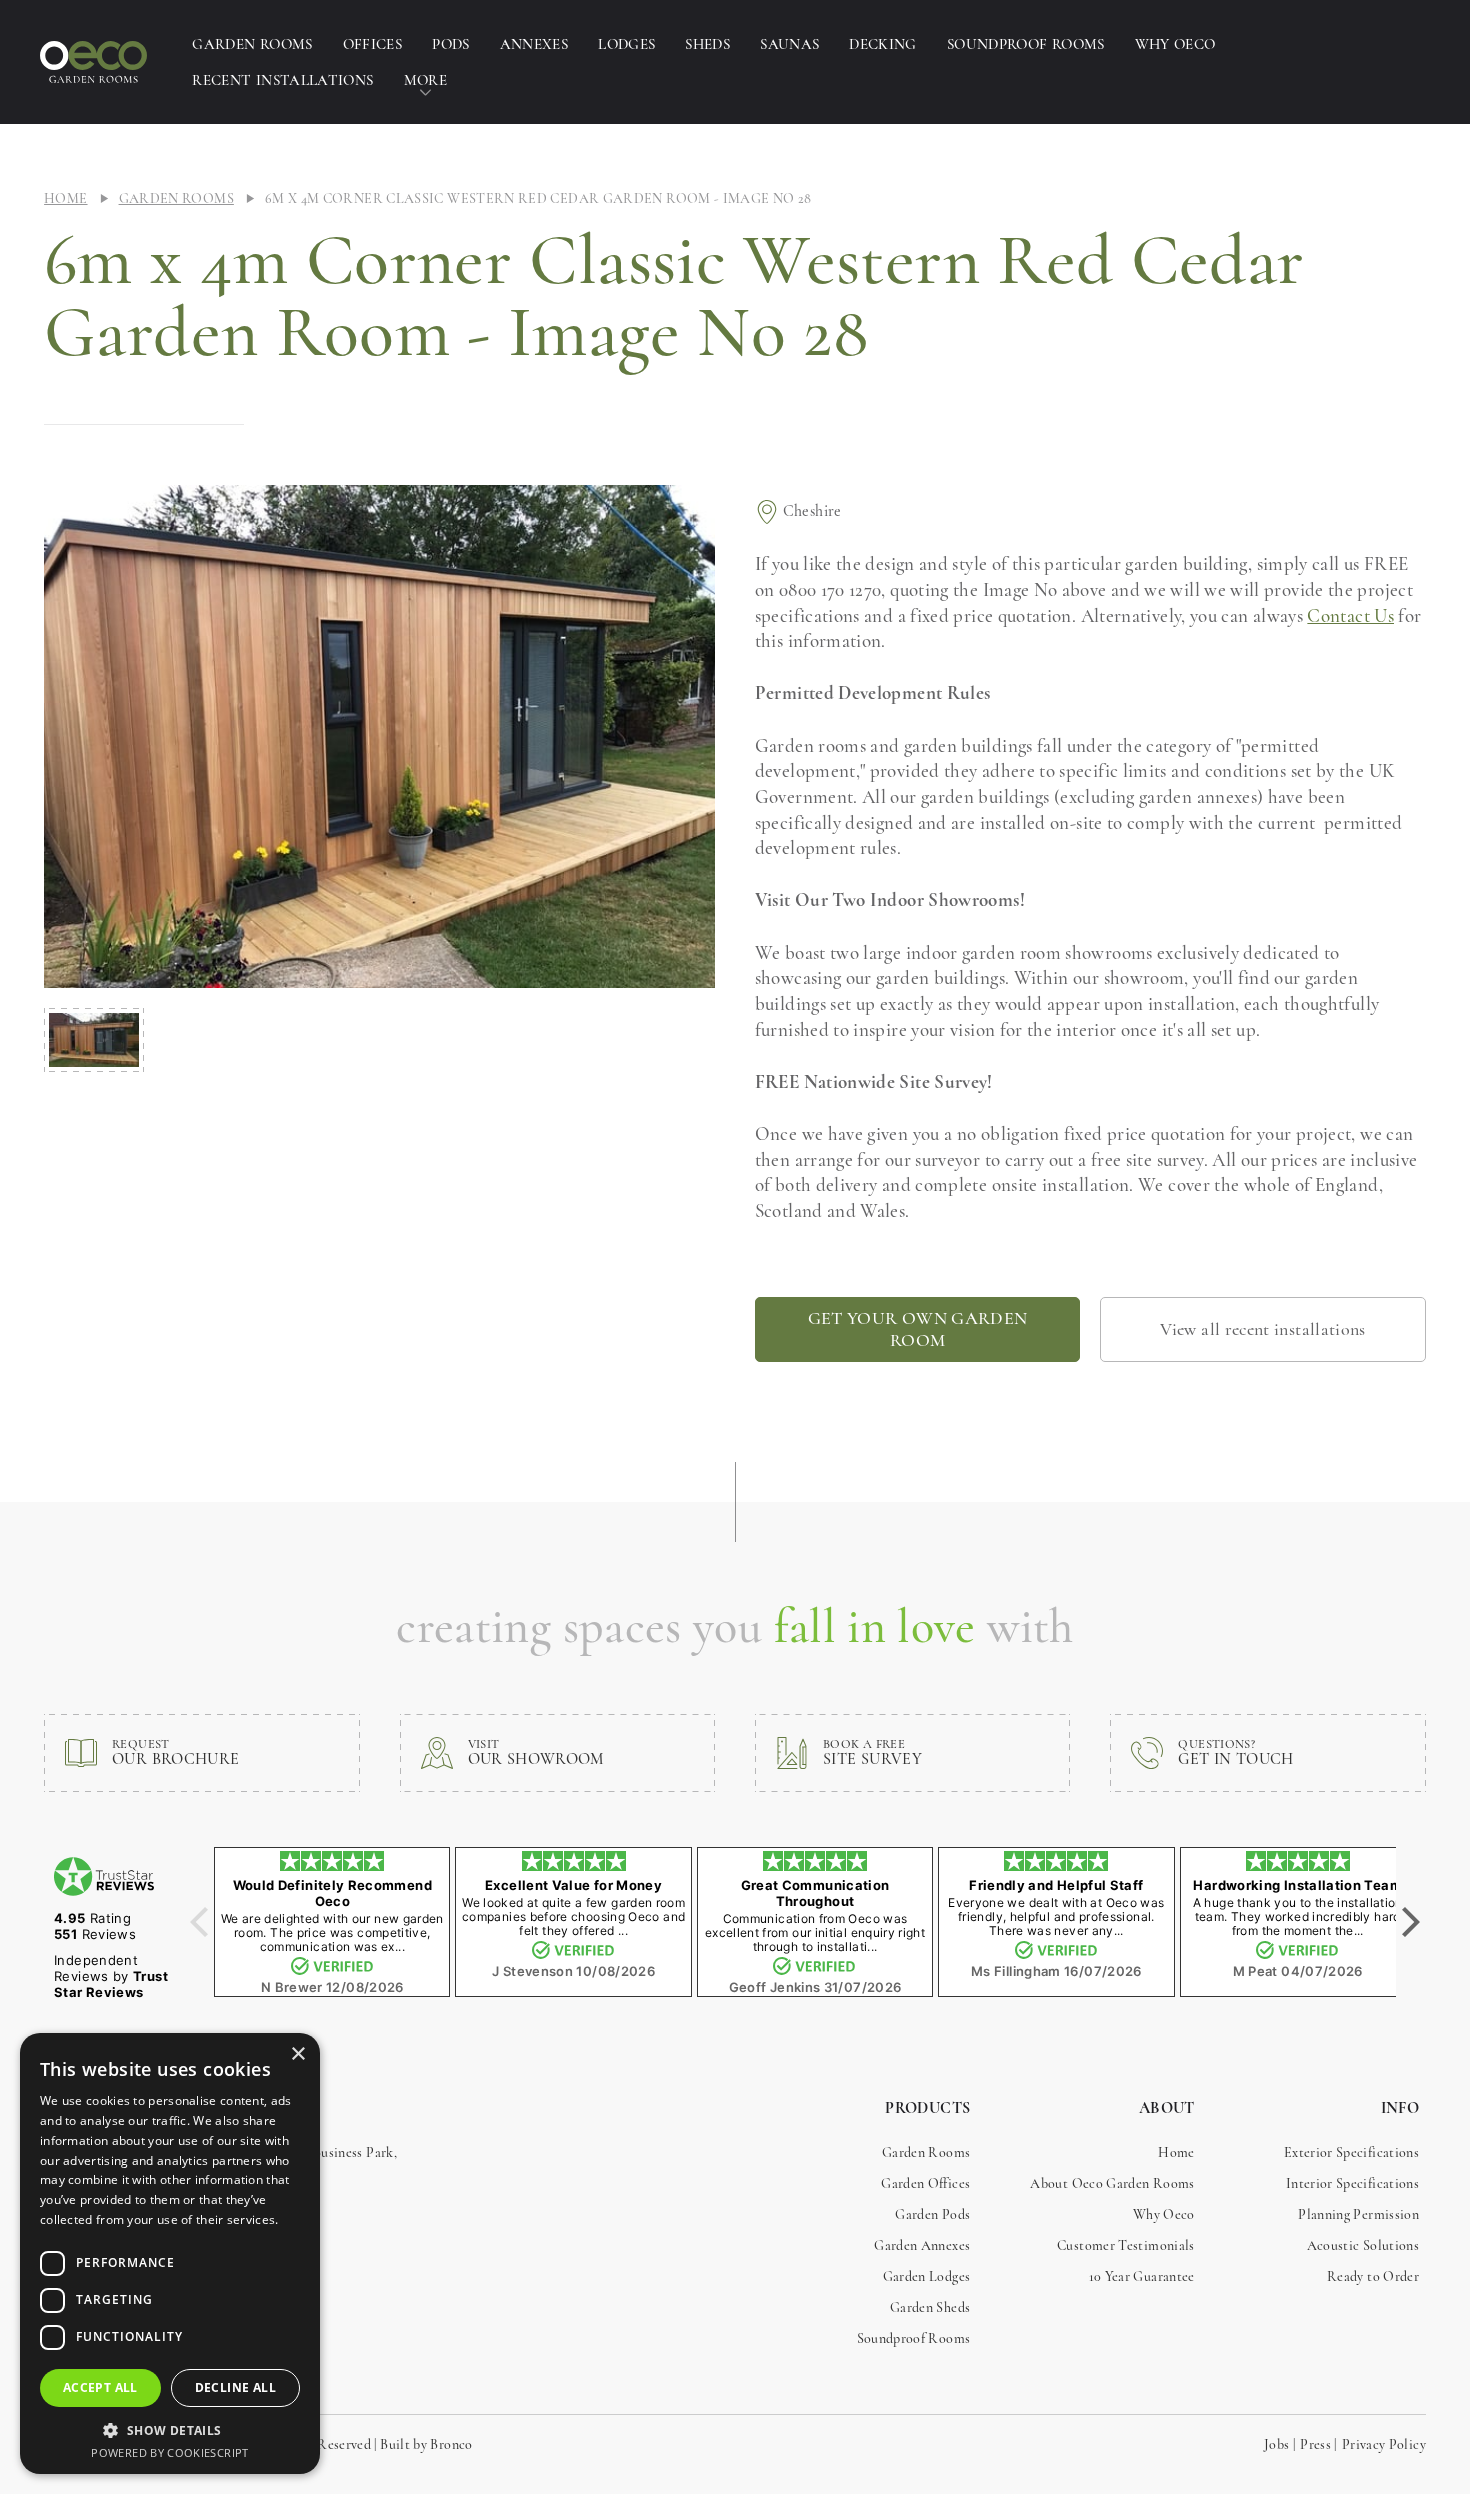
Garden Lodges (927, 2276)
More (425, 80)
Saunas (789, 44)
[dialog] (170, 2253)
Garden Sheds (930, 2307)
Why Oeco (1175, 44)
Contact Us (1350, 615)
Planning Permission (1358, 2214)
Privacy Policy (1384, 2444)
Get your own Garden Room (918, 1329)
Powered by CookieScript (169, 2452)
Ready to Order (1373, 2276)
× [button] (297, 2054)
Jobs (1276, 2444)
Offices (373, 44)
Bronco (451, 2444)
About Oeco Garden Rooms (1112, 2183)
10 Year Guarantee (1142, 2276)
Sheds (707, 44)
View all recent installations (1262, 1329)
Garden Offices (925, 2183)
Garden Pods (932, 2214)
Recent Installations (282, 80)
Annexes (534, 44)
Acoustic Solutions (1363, 2245)
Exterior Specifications (1351, 2152)
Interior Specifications (1352, 2183)
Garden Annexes (922, 2245)
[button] (170, 2430)
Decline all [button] (235, 2387)
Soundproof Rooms (1026, 44)
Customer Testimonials (1126, 2245)
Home (65, 198)
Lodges (626, 44)
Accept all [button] (100, 2387)
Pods (450, 44)
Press (1315, 2444)
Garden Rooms (252, 44)
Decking (883, 44)
